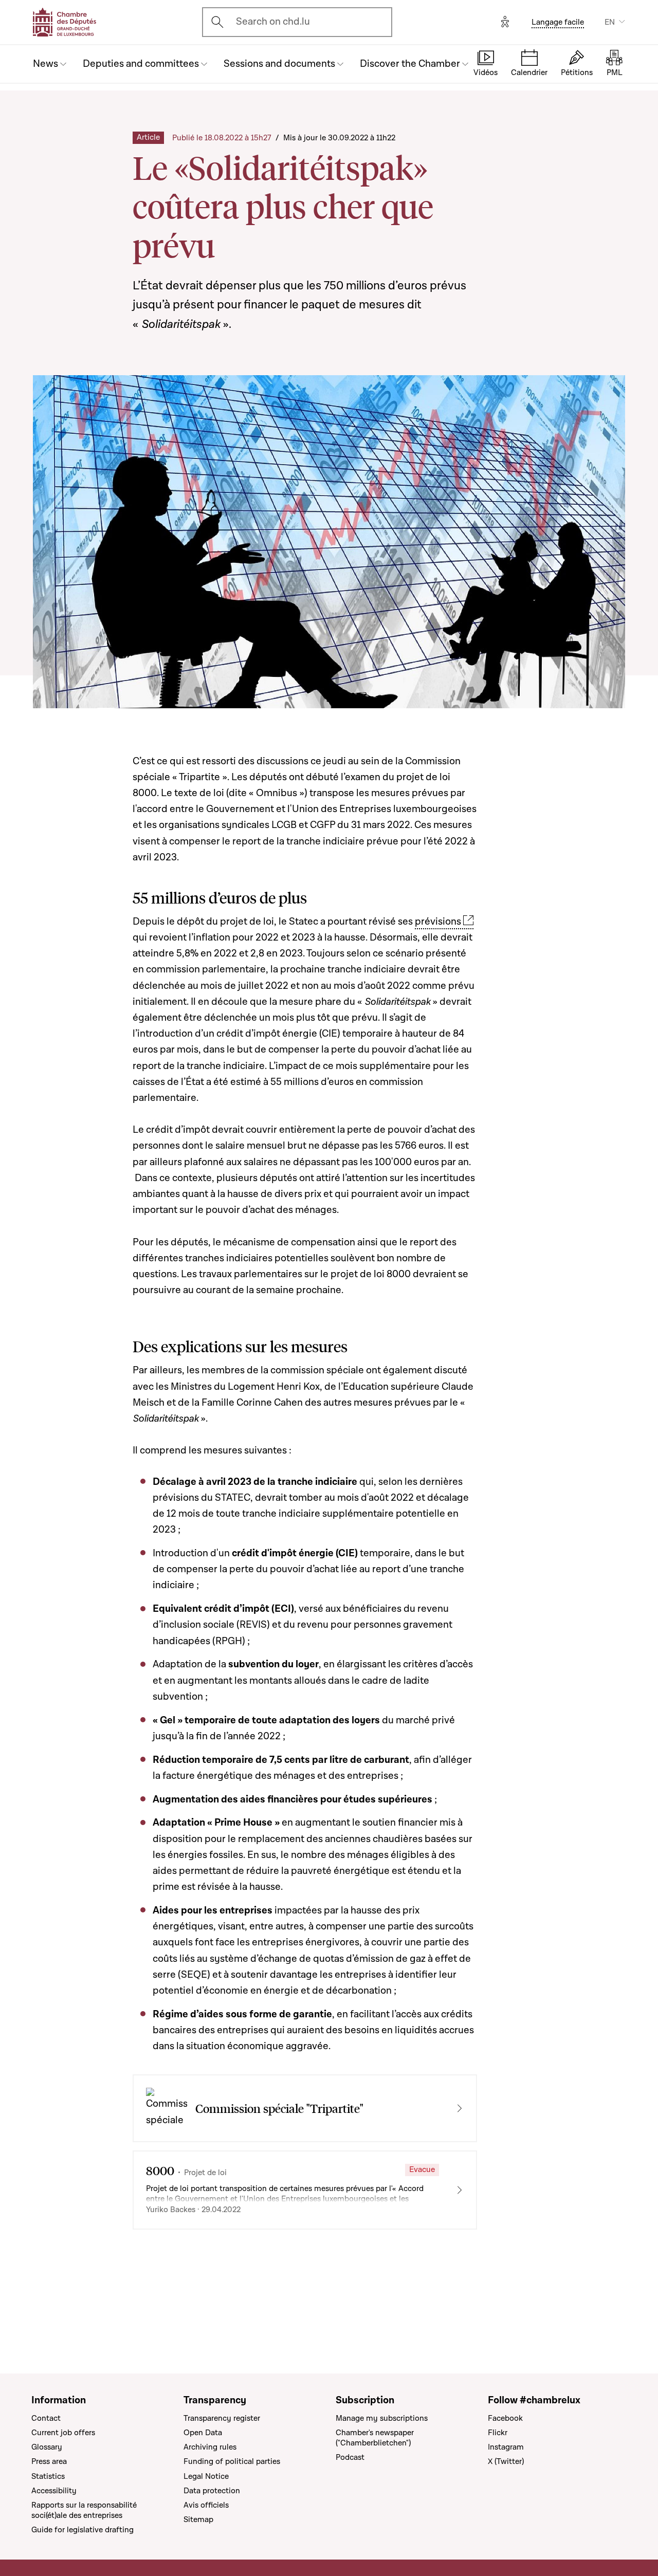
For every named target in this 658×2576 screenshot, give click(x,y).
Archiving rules (210, 2447)
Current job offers (63, 2433)
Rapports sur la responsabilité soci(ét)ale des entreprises (84, 2510)
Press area (49, 2461)
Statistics (48, 2476)
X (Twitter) (506, 2461)
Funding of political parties (232, 2461)
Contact (46, 2418)
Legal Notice (206, 2476)
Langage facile (558, 22)
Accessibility (54, 2491)
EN (610, 22)
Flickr (498, 2433)
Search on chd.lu (273, 22)
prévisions (438, 922)
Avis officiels (206, 2505)
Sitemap (198, 2519)
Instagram (506, 2447)
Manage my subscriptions (382, 2418)
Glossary (47, 2447)
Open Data (203, 2433)
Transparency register (222, 2418)
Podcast (350, 2457)
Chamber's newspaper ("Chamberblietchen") (375, 2438)
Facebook (505, 2418)
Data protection (212, 2491)
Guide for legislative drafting (83, 2530)
